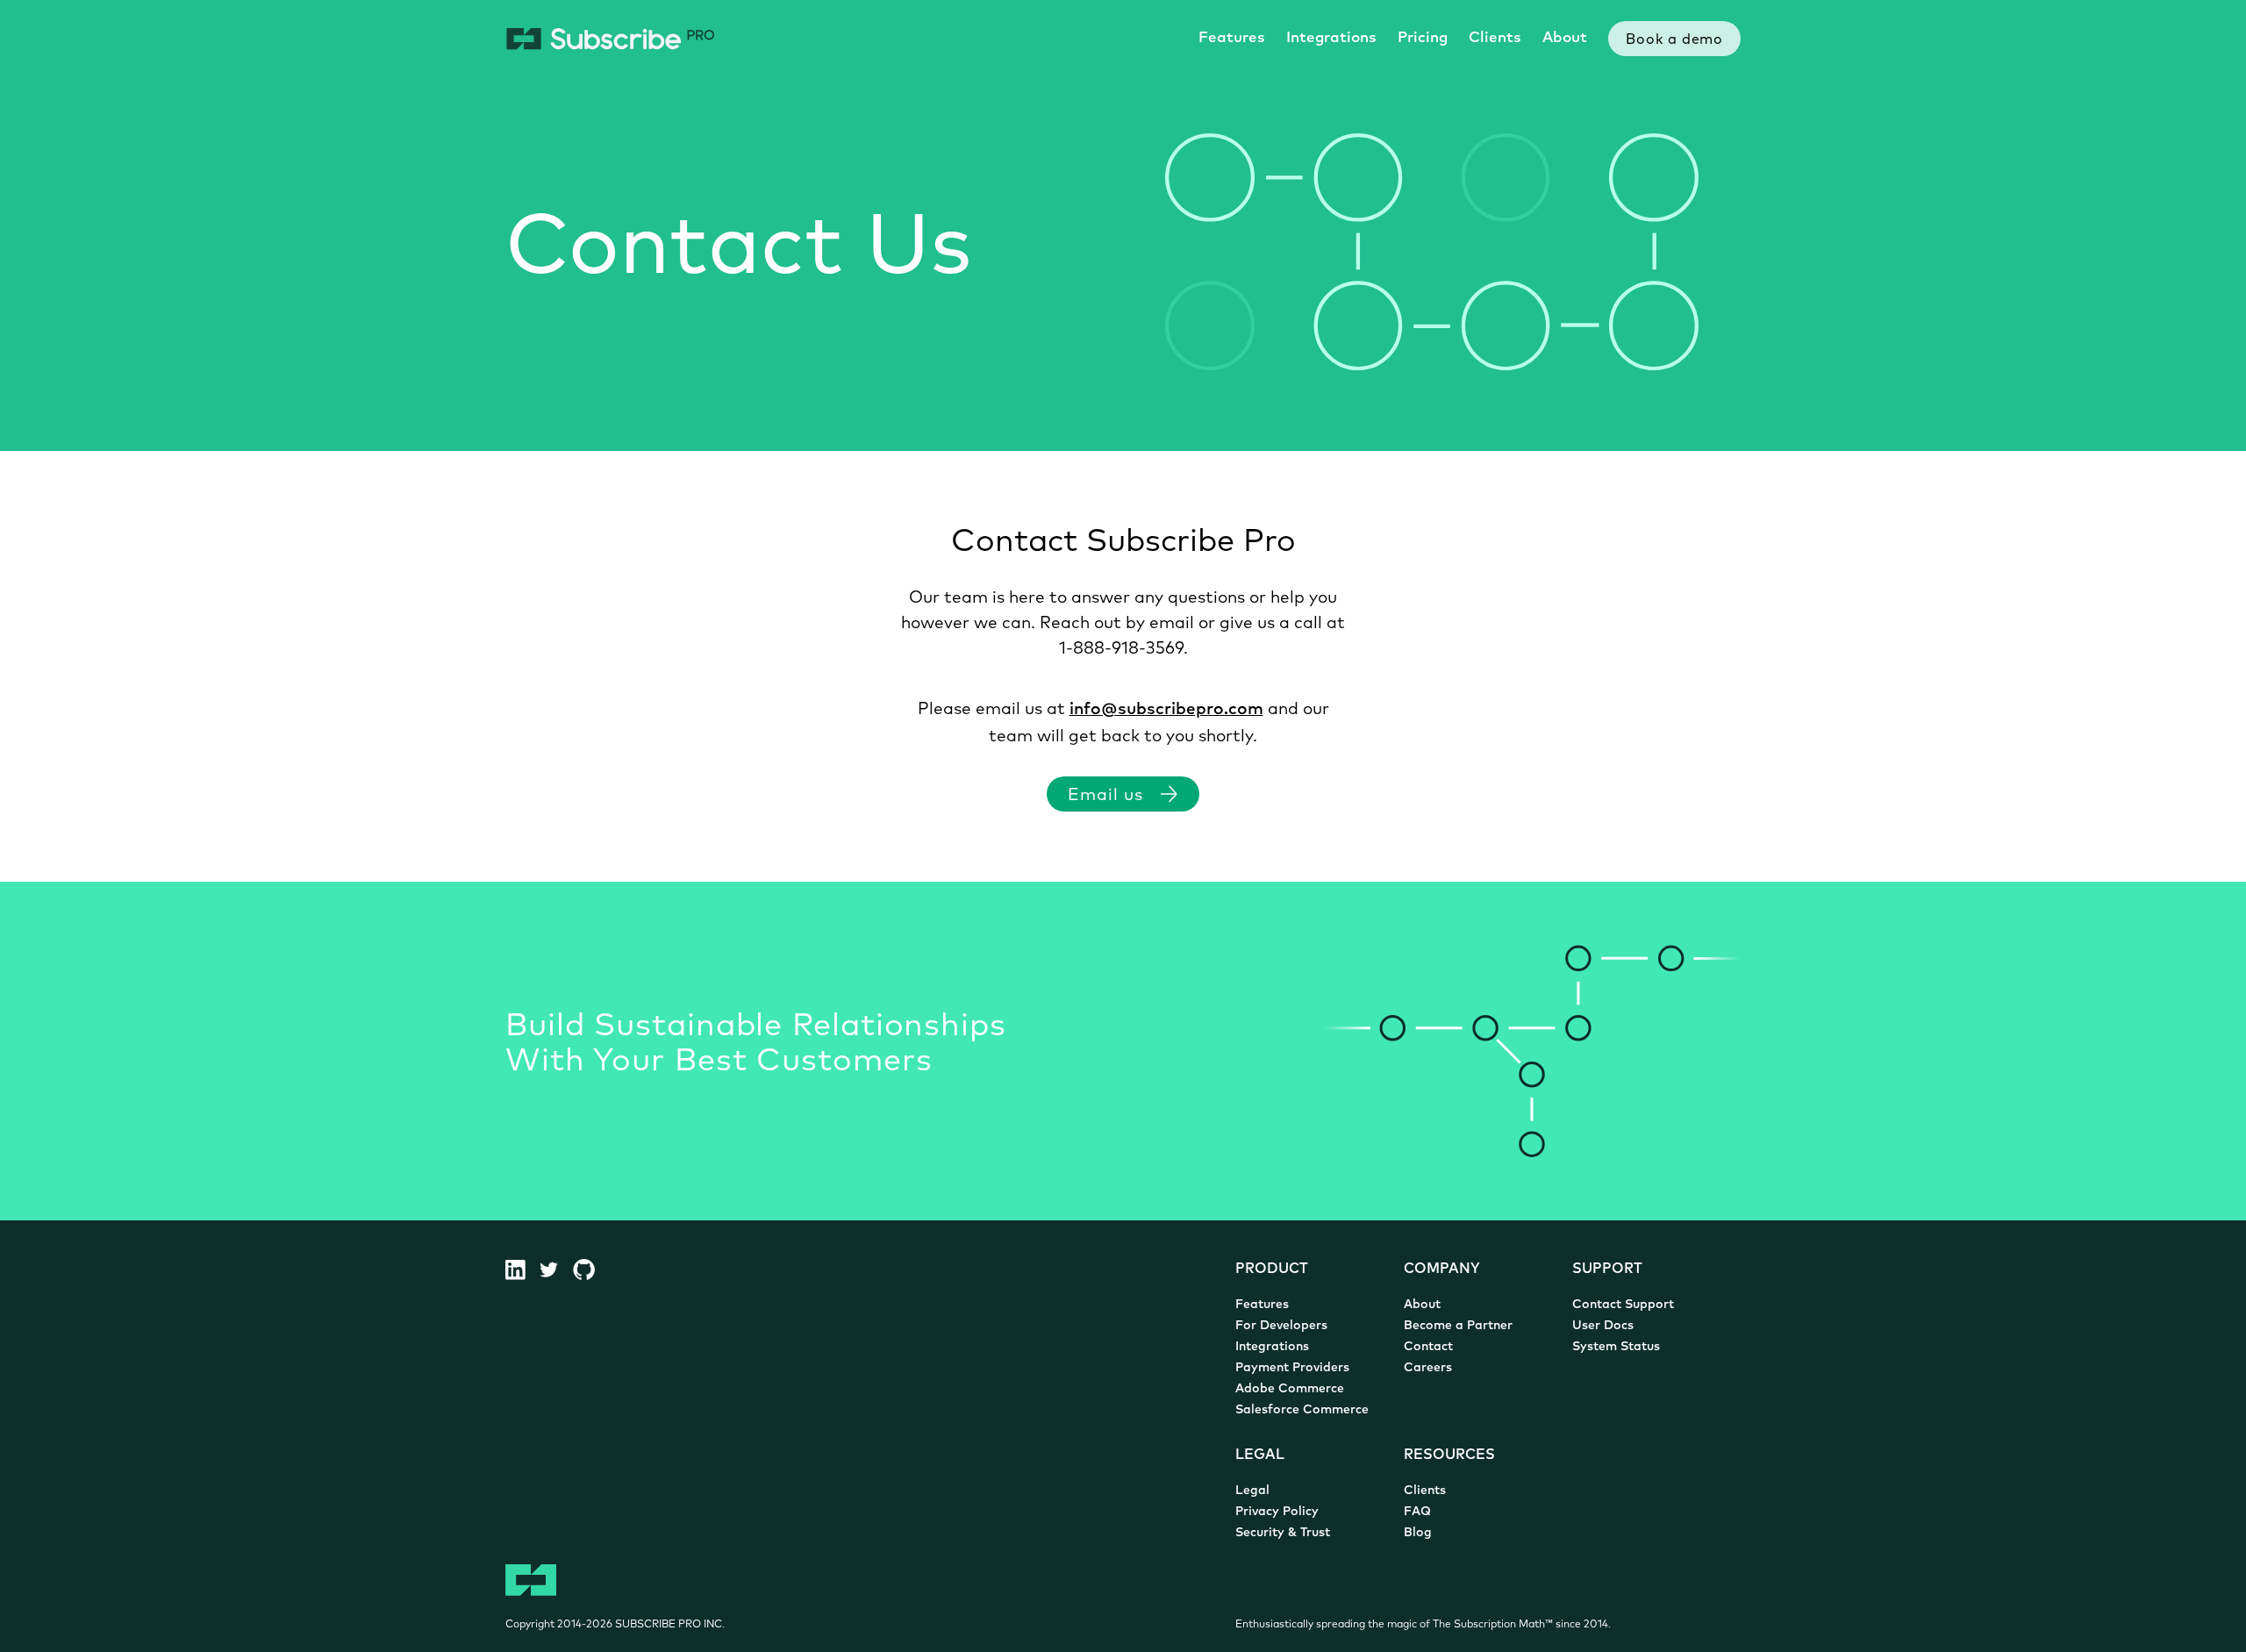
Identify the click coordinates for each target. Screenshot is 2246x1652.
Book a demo (1674, 40)
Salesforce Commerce (1302, 1410)
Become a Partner (1458, 1326)
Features (1232, 38)
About (1565, 38)
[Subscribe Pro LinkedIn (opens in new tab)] (522, 1269)
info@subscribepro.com (1166, 710)
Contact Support (1623, 1305)
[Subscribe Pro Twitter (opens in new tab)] (556, 1269)
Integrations (1331, 38)
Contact (1428, 1347)
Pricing (1423, 38)
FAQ (1417, 1512)
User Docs (1603, 1326)
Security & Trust (1283, 1533)
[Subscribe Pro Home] (610, 39)
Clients (1495, 38)
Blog (1418, 1533)
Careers (1428, 1368)
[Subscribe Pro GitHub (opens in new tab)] (591, 1269)
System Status (1616, 1347)
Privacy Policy (1277, 1512)
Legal (1252, 1491)
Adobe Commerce (1290, 1389)
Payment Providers (1292, 1368)
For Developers (1281, 1326)
